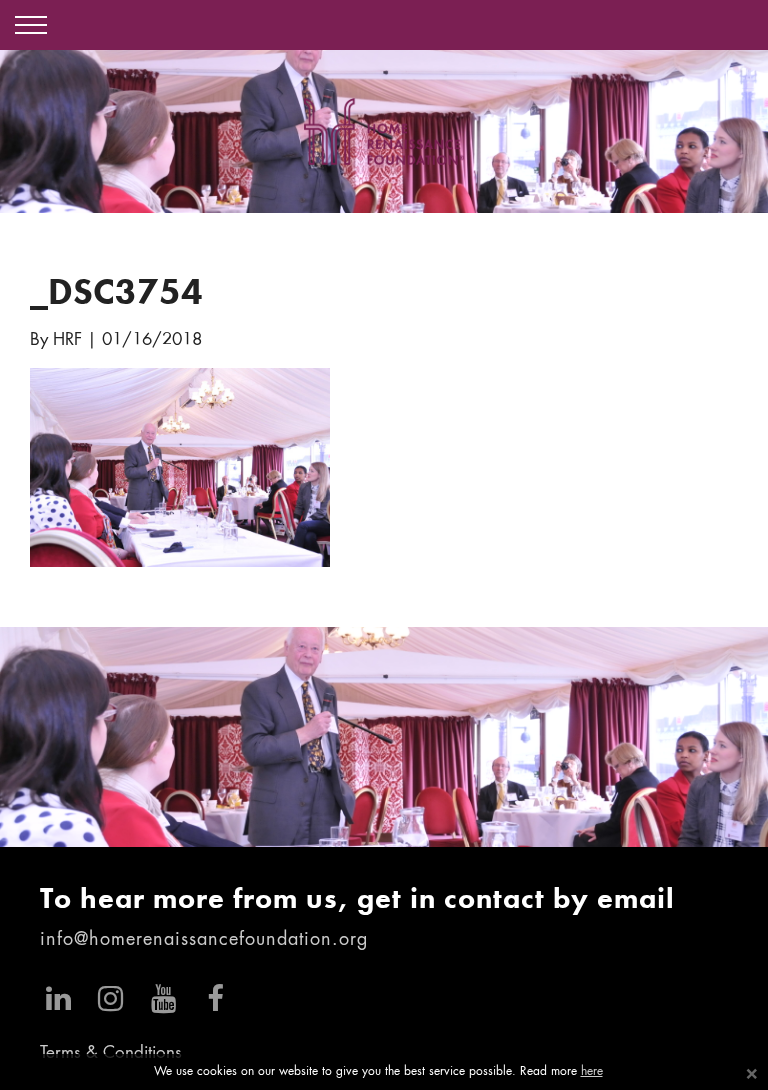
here (592, 1072)
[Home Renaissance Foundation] (384, 131)
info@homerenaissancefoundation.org (204, 940)
